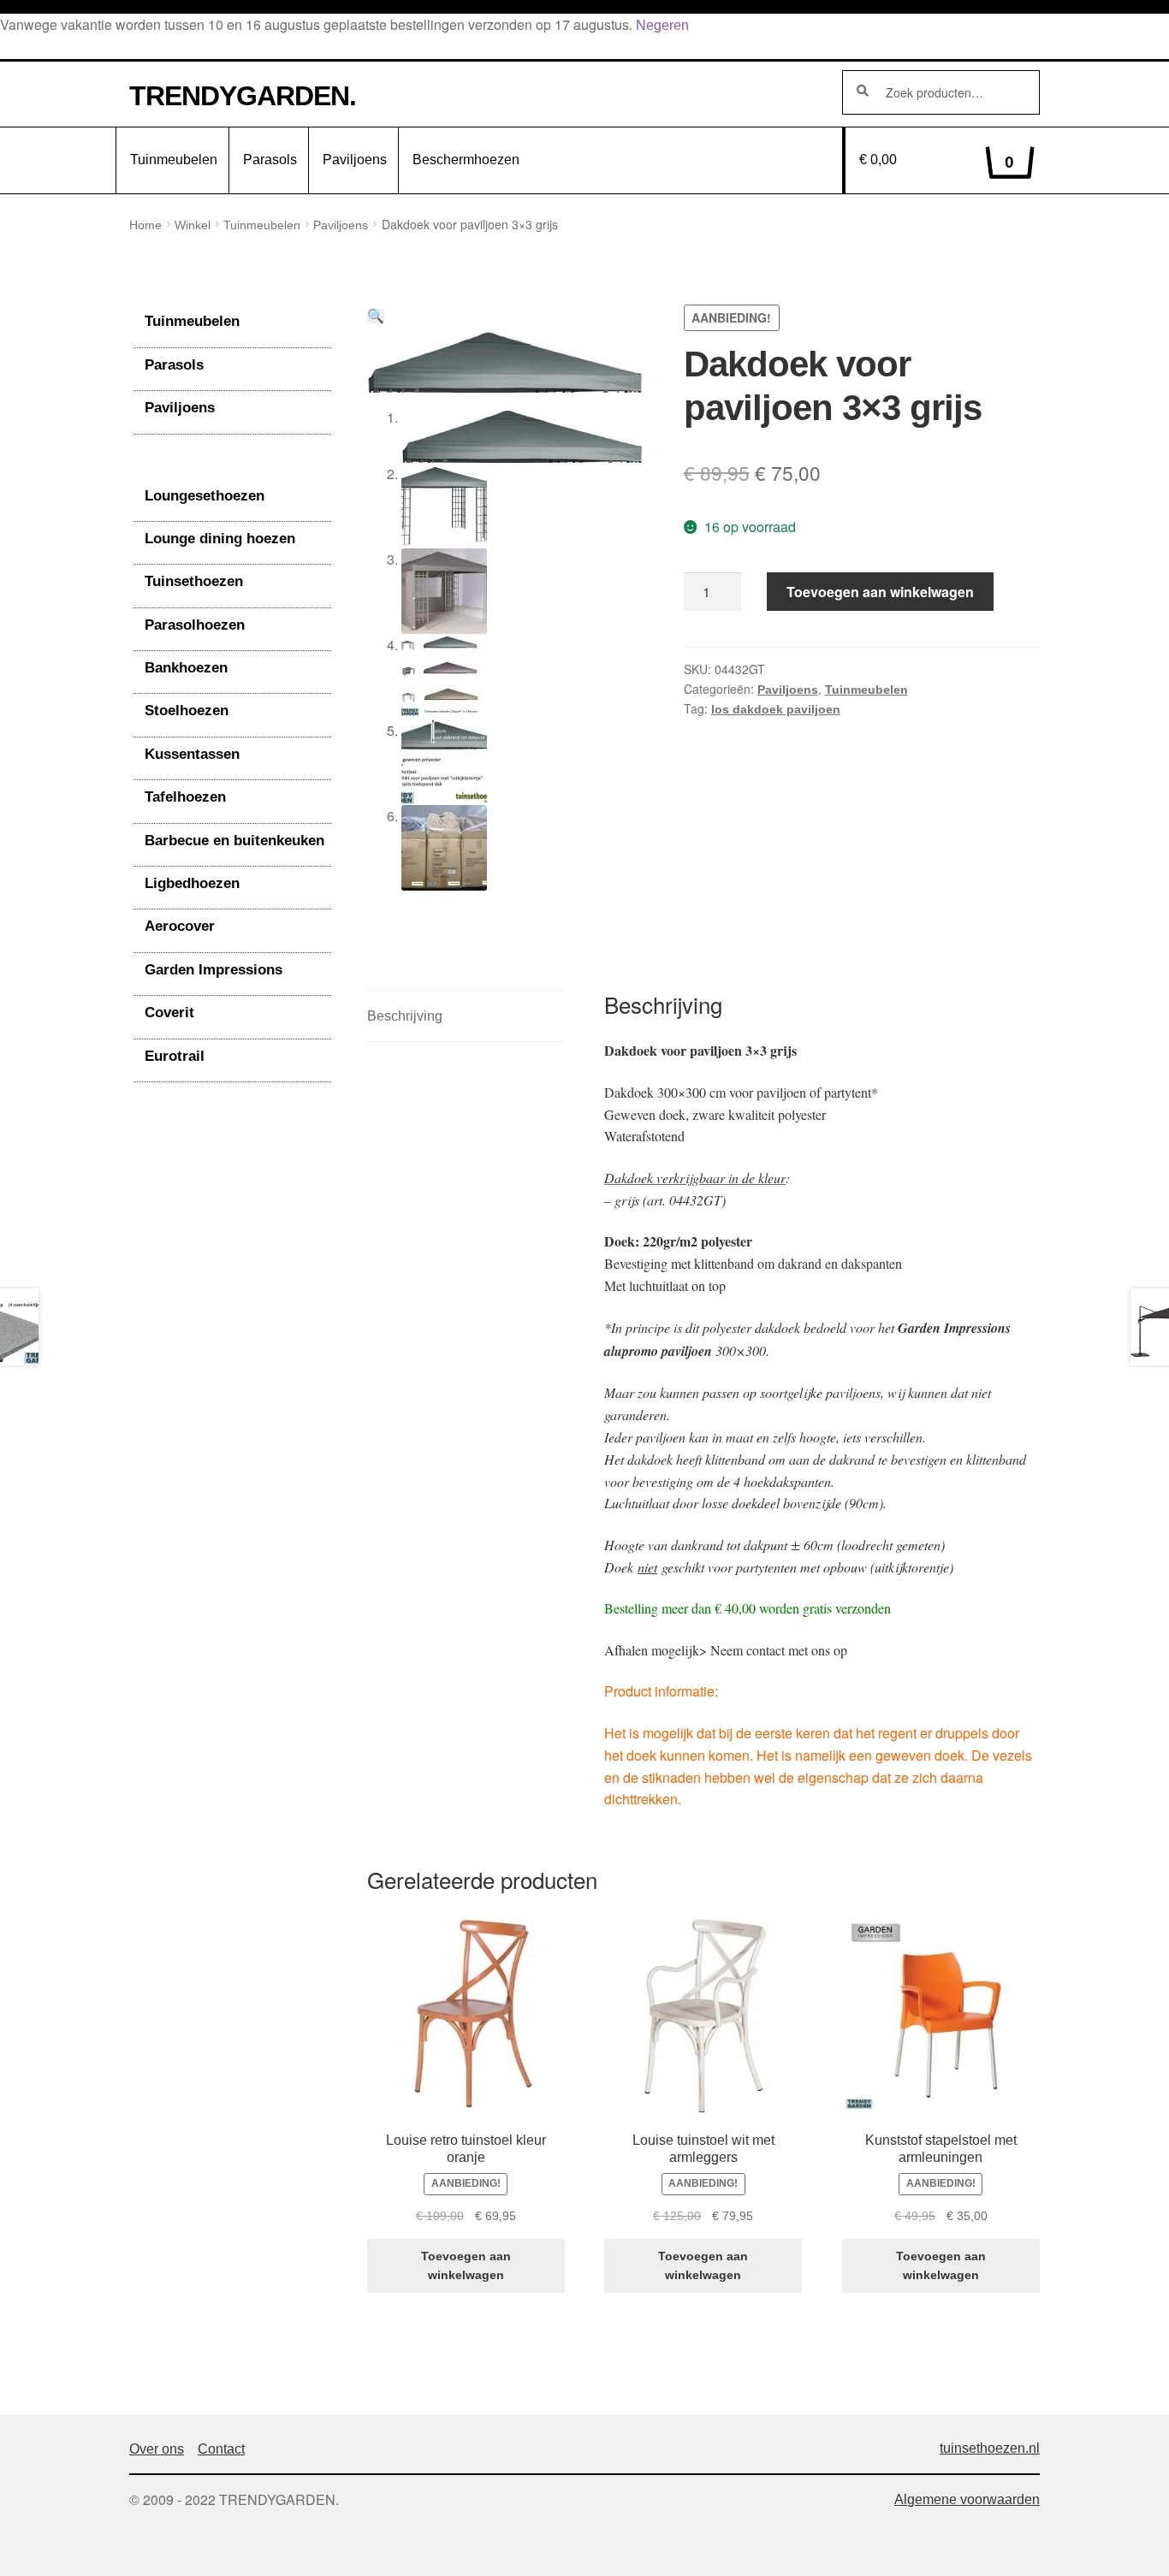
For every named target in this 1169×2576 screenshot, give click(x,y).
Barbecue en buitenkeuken (234, 841)
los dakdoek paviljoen (776, 709)
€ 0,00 (937, 162)
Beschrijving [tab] (405, 1016)
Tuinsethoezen (194, 581)
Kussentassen (192, 754)
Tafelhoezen (185, 797)
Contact (221, 2449)
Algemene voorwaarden (967, 2499)
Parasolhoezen (195, 625)
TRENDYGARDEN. (243, 96)
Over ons (157, 2449)
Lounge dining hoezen (220, 539)
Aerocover (180, 926)
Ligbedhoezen (192, 883)
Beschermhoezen (466, 160)
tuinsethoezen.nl (990, 2448)
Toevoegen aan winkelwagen (880, 592)
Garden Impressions (214, 970)
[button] (376, 316)
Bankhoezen (186, 668)
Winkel (193, 225)
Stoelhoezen (187, 711)
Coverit (169, 1013)
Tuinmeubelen (174, 160)
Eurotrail (175, 1056)
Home (145, 225)
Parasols (270, 160)
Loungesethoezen (205, 496)
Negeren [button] (662, 25)
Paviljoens (355, 160)
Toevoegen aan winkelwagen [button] (466, 2266)
